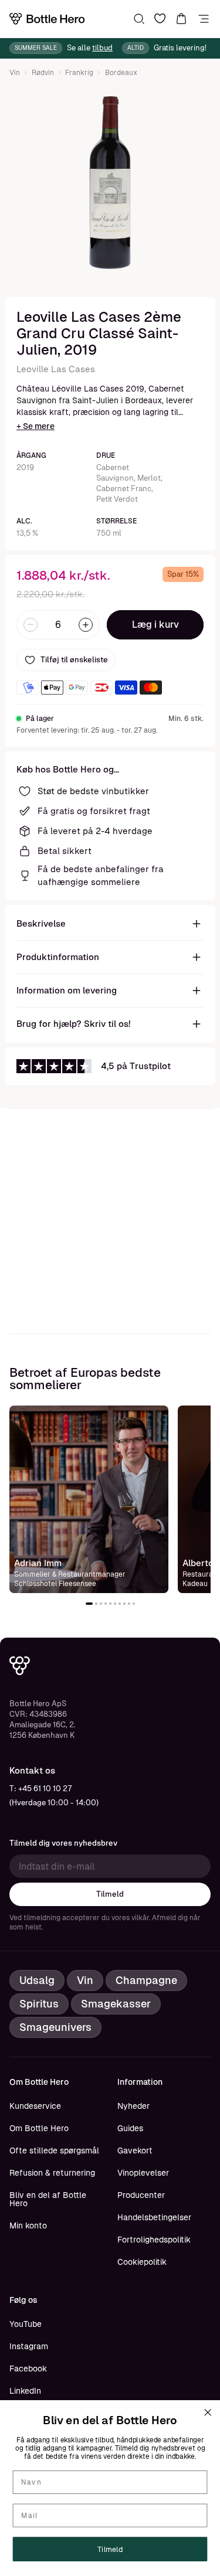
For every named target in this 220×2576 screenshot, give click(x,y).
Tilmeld (110, 1894)
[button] (89, 1604)
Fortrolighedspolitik (154, 2240)
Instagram (29, 2346)
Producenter (141, 2195)
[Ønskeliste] (160, 19)
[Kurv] (181, 19)
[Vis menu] (204, 19)
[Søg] (139, 19)
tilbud (102, 48)
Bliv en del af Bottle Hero (48, 2199)
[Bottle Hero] (47, 19)
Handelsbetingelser (154, 2217)
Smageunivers (55, 2027)
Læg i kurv (155, 625)
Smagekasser (116, 2004)
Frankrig (79, 73)
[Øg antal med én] (86, 625)
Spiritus (39, 2004)
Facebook (28, 2369)
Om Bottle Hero (39, 2128)
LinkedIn (25, 2391)
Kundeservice (35, 2106)
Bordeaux (121, 73)
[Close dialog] (208, 2412)
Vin (15, 73)
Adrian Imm (38, 1563)
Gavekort (135, 2150)
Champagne (146, 1980)
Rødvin (43, 73)
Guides (130, 2128)
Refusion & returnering (52, 2173)
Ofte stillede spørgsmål (54, 2150)
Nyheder (133, 2106)
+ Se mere (35, 426)
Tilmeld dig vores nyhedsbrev (63, 1843)
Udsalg (37, 1980)
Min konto (28, 2225)
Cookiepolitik (142, 2262)
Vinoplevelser (143, 2173)
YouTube (26, 2324)
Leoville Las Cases (56, 369)
